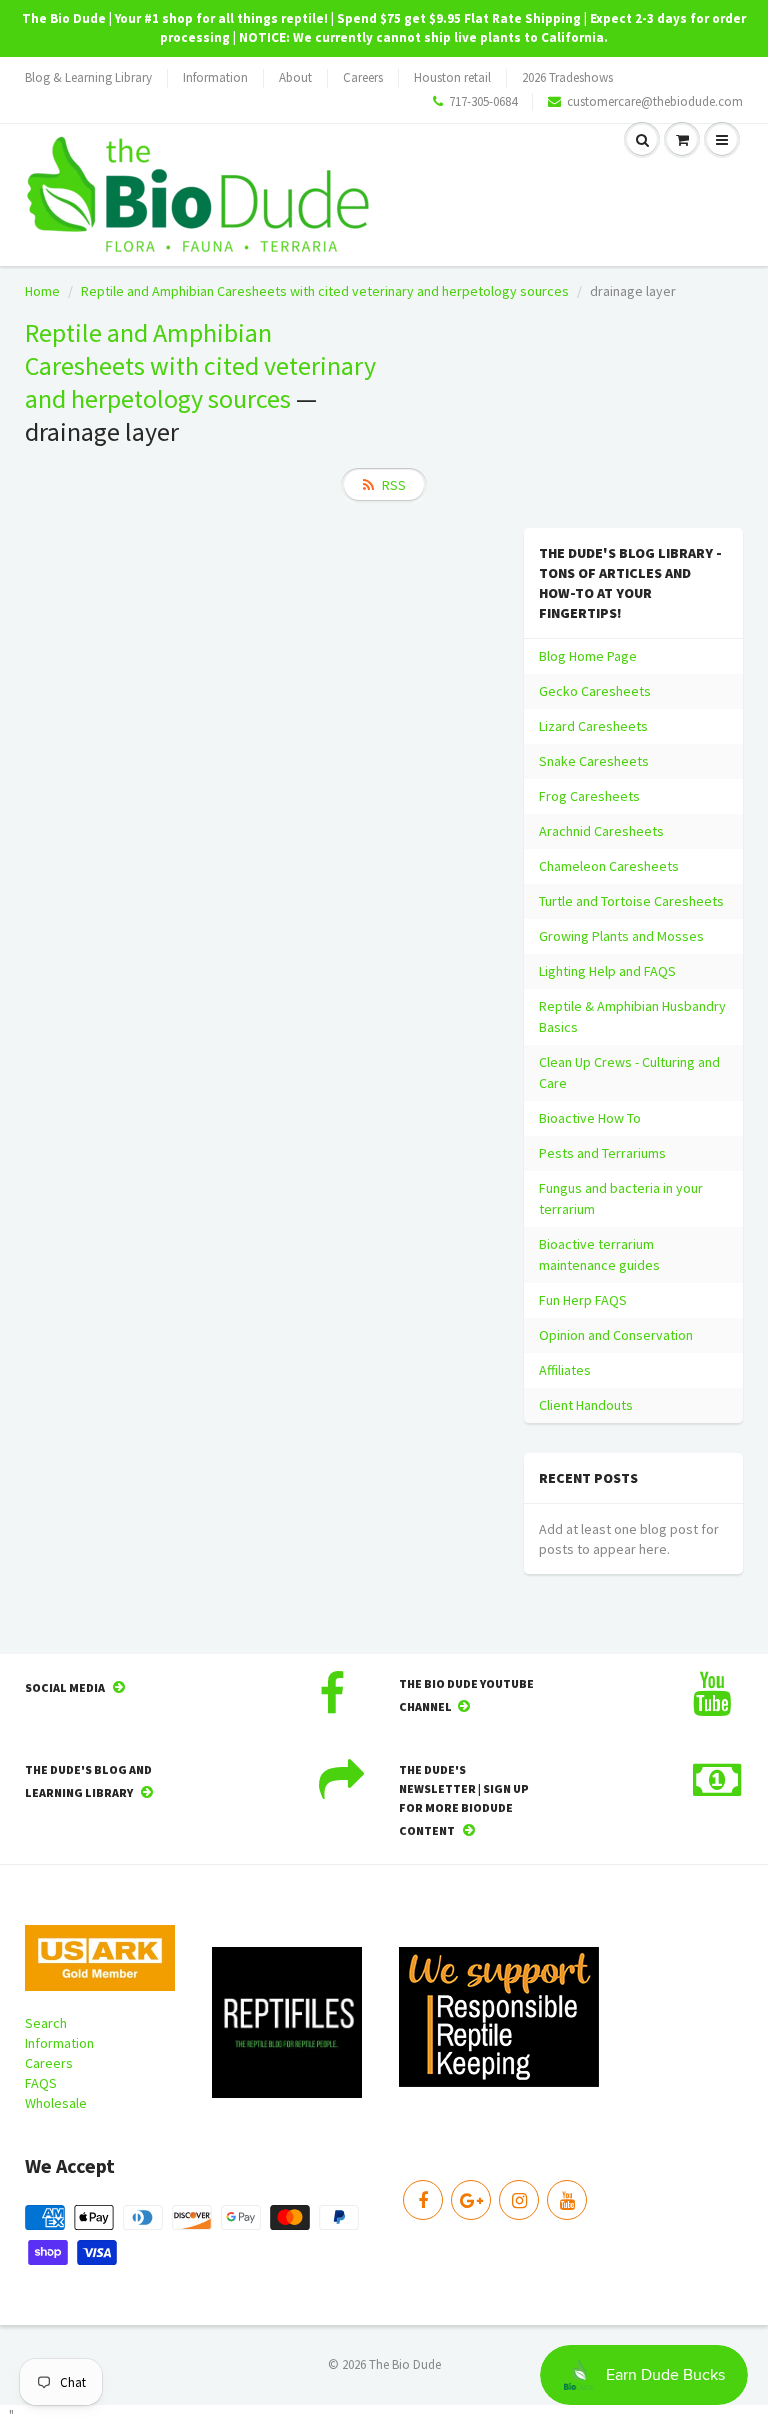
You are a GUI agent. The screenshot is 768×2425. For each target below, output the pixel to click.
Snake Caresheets (594, 761)
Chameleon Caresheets (609, 866)
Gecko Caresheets (595, 691)
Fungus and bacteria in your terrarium (621, 1198)
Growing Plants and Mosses (621, 936)
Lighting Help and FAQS (607, 971)
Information (215, 77)
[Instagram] (519, 2200)
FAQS (41, 2083)
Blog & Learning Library (88, 77)
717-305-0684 (483, 101)
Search (46, 2023)
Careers (363, 77)
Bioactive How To (590, 1118)
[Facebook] (423, 2200)
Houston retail (452, 77)
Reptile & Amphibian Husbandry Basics (632, 1016)
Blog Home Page (588, 656)
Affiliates (565, 1370)
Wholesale (56, 2103)
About (295, 77)
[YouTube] (567, 2200)
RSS (394, 485)
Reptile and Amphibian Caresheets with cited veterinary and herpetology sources (325, 291)
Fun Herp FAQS (583, 1300)
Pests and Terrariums (602, 1153)
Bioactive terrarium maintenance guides (599, 1254)
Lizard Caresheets (593, 726)
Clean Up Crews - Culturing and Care (629, 1072)
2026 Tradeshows (567, 77)
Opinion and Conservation (616, 1335)
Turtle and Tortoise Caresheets (631, 901)
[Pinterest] (471, 2200)
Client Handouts (586, 1405)
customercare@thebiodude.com (655, 101)
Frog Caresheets (589, 796)
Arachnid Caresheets (601, 831)
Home (42, 291)
